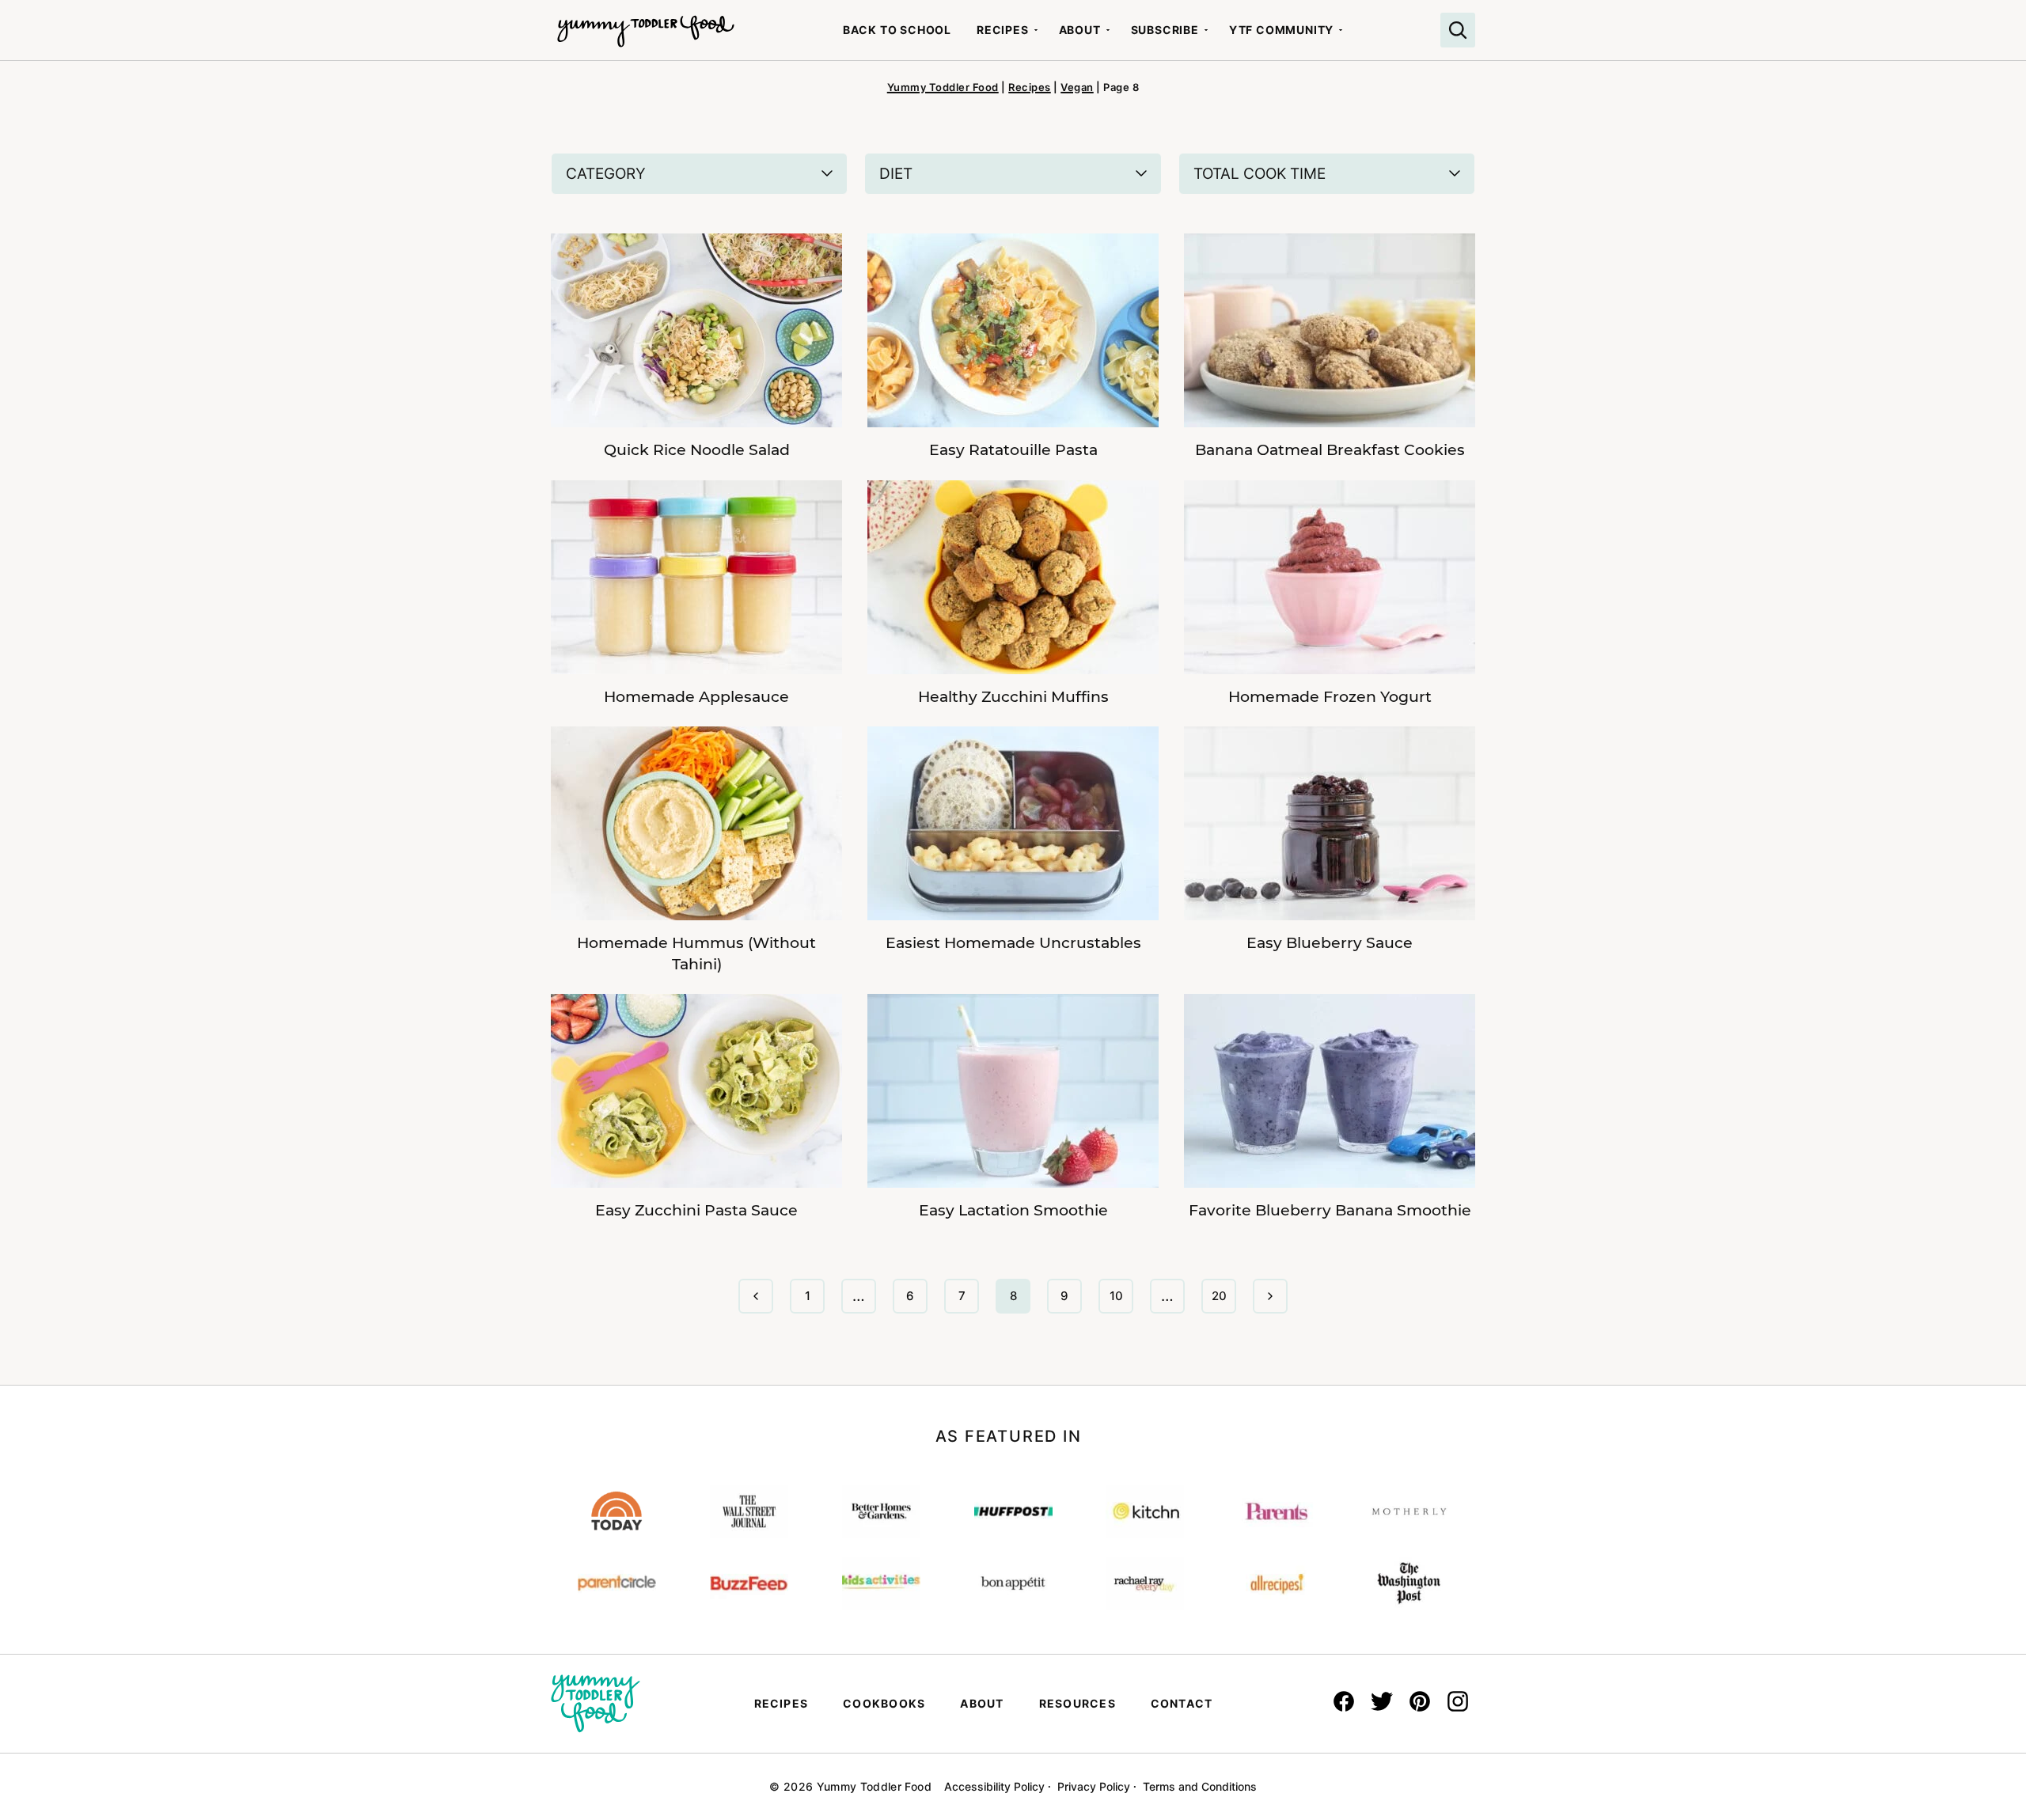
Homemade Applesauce (696, 697)
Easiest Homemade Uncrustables (1013, 943)
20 (1224, 1301)
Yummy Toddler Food (943, 87)
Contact (1182, 1703)
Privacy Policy (1094, 1786)
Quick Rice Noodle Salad (697, 450)
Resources (1077, 1703)
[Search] (1458, 30)
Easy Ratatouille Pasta (1013, 450)
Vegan (1077, 87)
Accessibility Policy (994, 1786)
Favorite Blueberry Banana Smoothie (1330, 1210)
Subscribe (1165, 30)
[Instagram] (1458, 1701)
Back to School (897, 30)
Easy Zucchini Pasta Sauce (696, 1210)
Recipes (1003, 30)
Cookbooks (884, 1703)
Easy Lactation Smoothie (1013, 1210)
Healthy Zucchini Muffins (1013, 697)
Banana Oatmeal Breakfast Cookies (1330, 450)
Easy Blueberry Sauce (1330, 943)
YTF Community (1281, 30)
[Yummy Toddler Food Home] (646, 24)
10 (1121, 1301)
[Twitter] (1382, 1701)
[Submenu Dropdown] (1036, 30)
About (1080, 30)
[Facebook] (1344, 1701)
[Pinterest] (1420, 1701)
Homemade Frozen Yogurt (1330, 697)
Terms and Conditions (1200, 1786)
